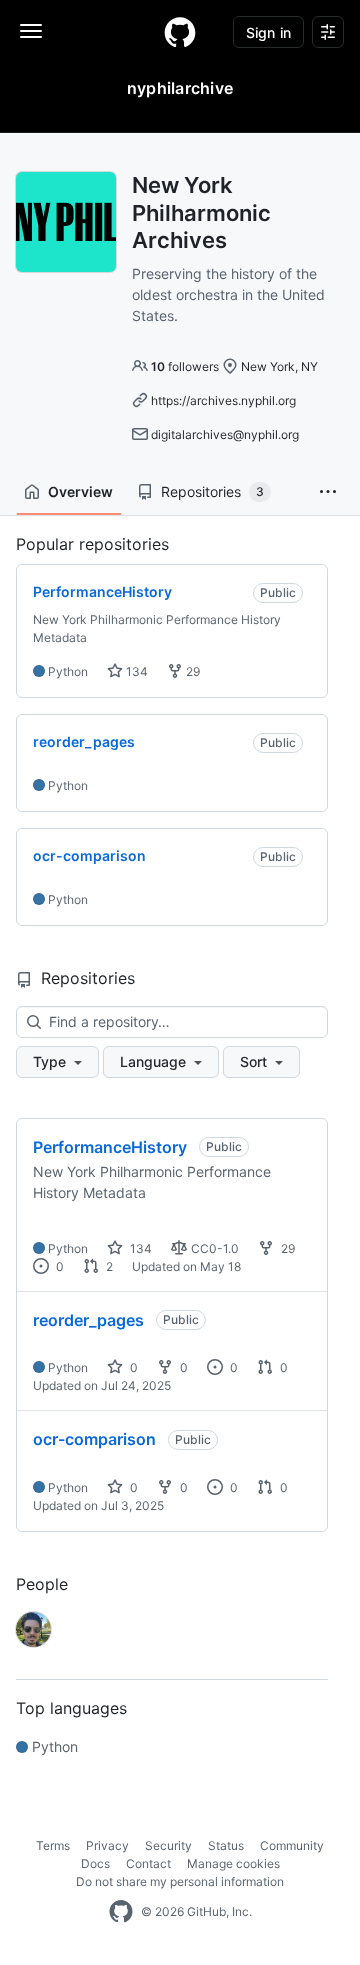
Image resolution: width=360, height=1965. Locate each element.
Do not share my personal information (180, 1881)
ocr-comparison (94, 1439)
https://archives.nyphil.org (223, 400)
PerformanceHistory (110, 1147)
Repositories (212, 491)
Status (226, 1845)
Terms (53, 1845)
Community (292, 1845)
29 (191, 671)
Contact (148, 1863)
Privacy (107, 1845)
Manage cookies (233, 1863)
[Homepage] (180, 32)
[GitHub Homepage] (121, 1912)
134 (135, 671)
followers (185, 366)
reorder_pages (88, 1320)
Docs (95, 1863)
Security (168, 1845)
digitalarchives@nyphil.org (225, 434)
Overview (80, 491)
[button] (328, 492)
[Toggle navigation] (31, 31)
